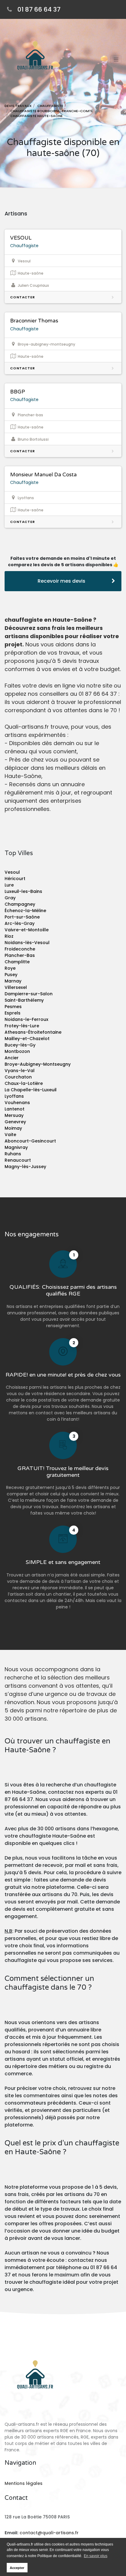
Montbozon (17, 1051)
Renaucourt (18, 1160)
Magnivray (16, 1147)
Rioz (9, 936)
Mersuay (14, 1115)
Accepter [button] (17, 2568)
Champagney (20, 904)
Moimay (13, 1128)
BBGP (18, 392)
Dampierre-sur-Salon (29, 994)
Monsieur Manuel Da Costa (43, 475)
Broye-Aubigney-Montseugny (38, 1064)
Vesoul (12, 872)
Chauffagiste (24, 246)
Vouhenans (17, 1103)
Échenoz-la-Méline (25, 911)
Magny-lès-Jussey (25, 1167)
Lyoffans (14, 1096)
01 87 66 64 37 (39, 9)
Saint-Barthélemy (24, 1000)
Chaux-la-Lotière (24, 1083)
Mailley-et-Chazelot (27, 1039)
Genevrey (15, 1122)
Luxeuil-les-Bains (23, 891)
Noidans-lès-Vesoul (27, 943)
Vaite (10, 1135)
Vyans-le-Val (20, 1071)
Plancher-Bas (20, 955)
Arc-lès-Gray (20, 923)
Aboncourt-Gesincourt (30, 1141)
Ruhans (13, 1154)
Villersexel (16, 987)
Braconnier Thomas (34, 321)
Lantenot (15, 1109)
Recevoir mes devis (61, 581)
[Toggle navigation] (116, 59)
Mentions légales (24, 2483)
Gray (10, 898)
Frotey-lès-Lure (22, 1026)
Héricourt (15, 879)
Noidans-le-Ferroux (26, 1019)
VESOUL (21, 238)
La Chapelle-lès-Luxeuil (31, 1090)
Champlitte (17, 962)
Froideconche (20, 949)
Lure (9, 885)
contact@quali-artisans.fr (49, 2533)
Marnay (13, 981)
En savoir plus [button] (96, 2556)
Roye (10, 968)
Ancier (12, 1058)
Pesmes (13, 1007)
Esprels (13, 1013)
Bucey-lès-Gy (20, 1045)
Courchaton (18, 1077)
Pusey (11, 975)
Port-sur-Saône (22, 917)
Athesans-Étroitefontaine (33, 1032)
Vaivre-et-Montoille (27, 930)
